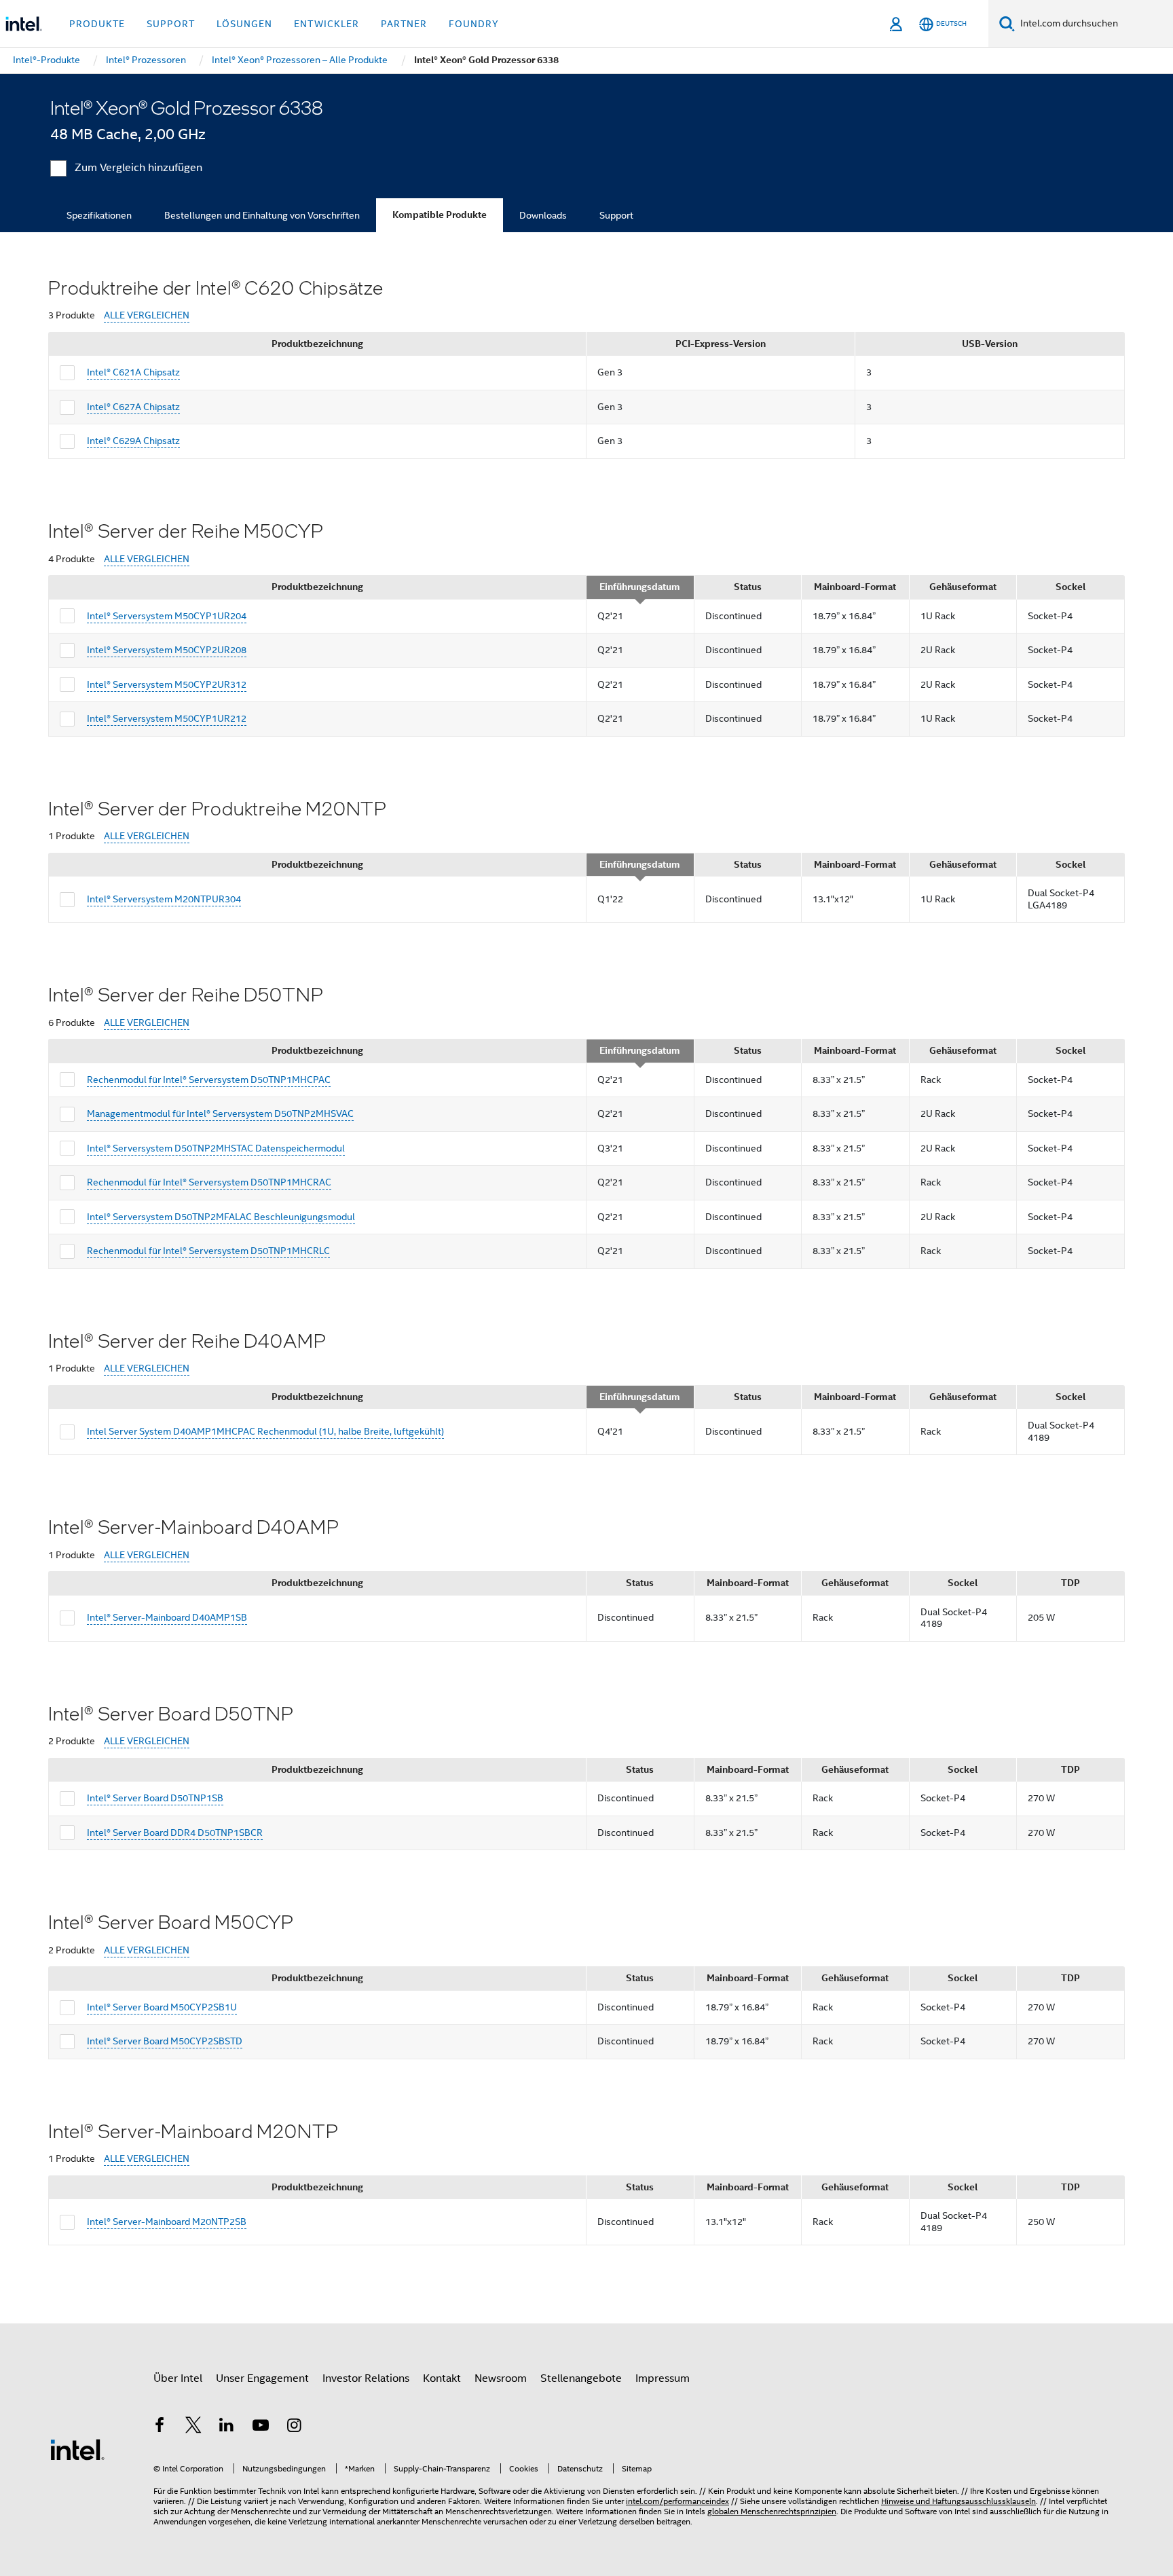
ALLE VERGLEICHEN (147, 315)
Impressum (663, 2378)
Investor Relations (366, 2378)
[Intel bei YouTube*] (261, 2427)
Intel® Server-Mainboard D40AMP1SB (167, 1617)
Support (616, 215)
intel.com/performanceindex (677, 2501)
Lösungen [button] (244, 24)
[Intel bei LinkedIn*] (227, 2427)
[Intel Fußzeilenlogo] (77, 2449)
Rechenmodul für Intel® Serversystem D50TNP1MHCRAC (209, 1182)
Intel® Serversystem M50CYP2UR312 (167, 684)
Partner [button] (404, 24)
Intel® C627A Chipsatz (133, 407)
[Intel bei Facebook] (160, 2427)
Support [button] (171, 24)
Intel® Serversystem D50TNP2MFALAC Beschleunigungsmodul (221, 1217)
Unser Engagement (262, 2378)
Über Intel (178, 2378)
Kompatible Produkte (440, 215)
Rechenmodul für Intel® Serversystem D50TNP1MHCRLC (208, 1251)
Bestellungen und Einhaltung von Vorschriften (262, 215)
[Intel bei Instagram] (294, 2427)
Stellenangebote (581, 2378)
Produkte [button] (97, 24)
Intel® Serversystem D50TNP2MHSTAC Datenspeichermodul (216, 1148)
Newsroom (501, 2378)
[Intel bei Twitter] (193, 2427)
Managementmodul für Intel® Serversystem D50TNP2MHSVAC (220, 1114)
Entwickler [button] (327, 24)
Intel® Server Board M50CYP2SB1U (162, 2007)
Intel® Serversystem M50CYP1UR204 (167, 616)
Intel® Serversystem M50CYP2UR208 (167, 650)
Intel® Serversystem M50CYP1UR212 (167, 718)
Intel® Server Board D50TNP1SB (155, 1798)
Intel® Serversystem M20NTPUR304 (164, 899)
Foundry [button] (474, 24)
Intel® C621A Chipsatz (133, 372)
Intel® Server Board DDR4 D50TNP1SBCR (175, 1833)
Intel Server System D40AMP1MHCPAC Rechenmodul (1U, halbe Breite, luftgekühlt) (265, 1431)
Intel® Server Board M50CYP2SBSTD (165, 2041)
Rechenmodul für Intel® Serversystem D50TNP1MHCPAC (209, 1080)
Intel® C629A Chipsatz (133, 441)
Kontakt (442, 2378)
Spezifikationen (99, 215)
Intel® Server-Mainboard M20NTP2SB (167, 2222)
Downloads (543, 215)
